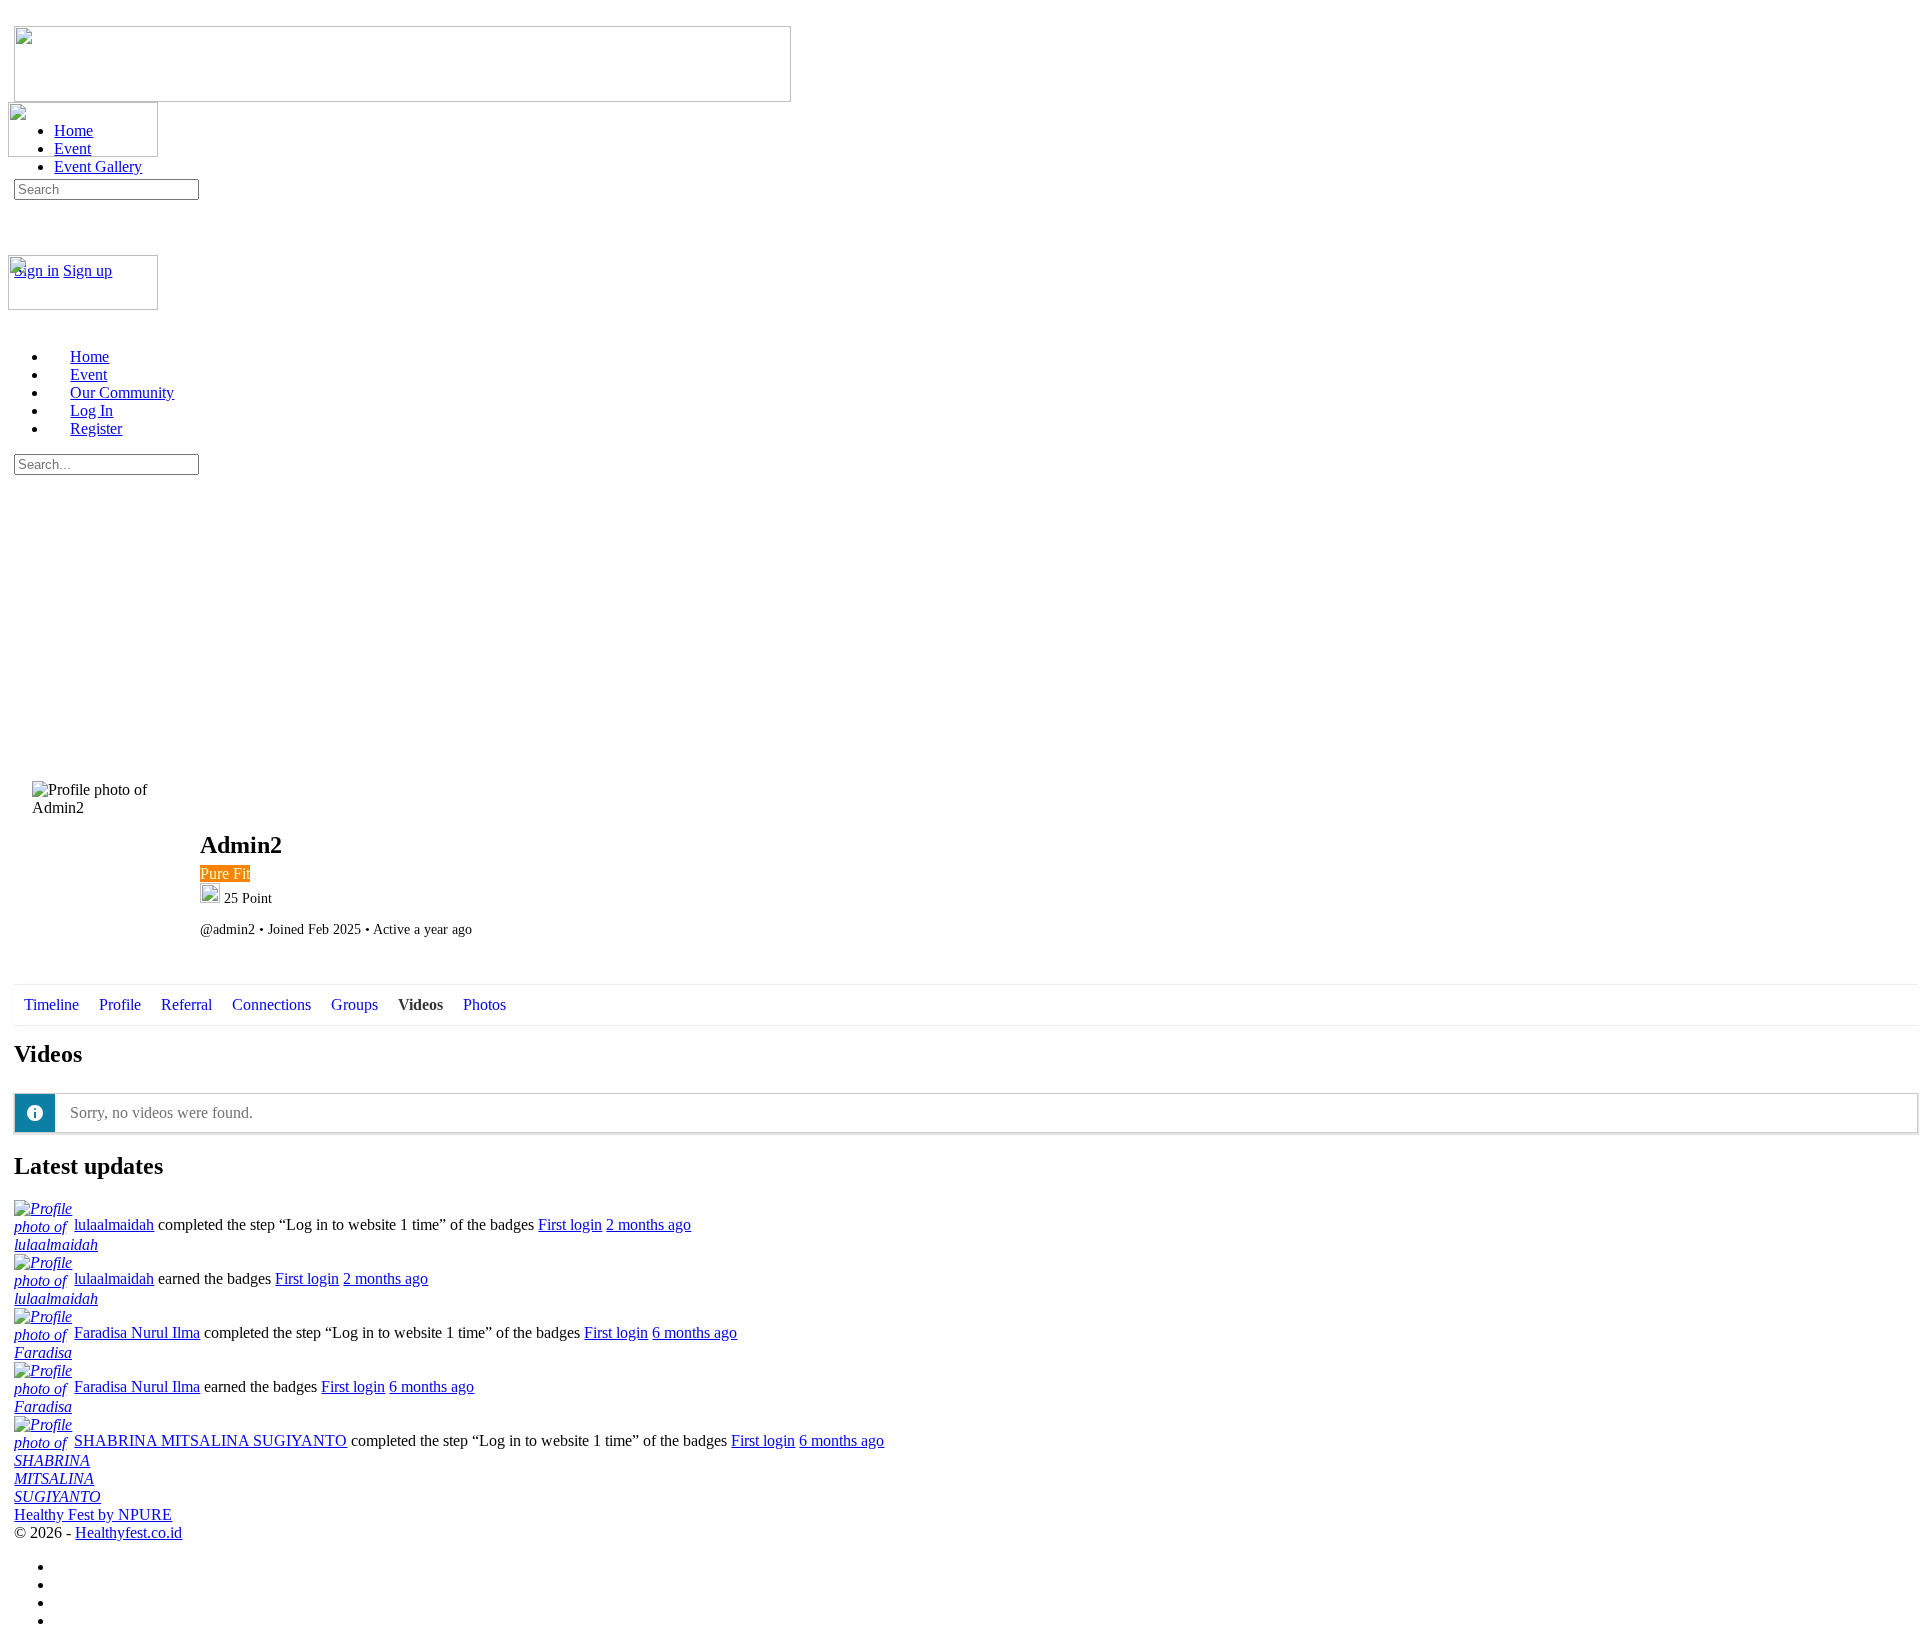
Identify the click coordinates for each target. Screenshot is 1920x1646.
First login (570, 1224)
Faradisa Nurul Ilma (137, 1332)
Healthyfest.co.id (128, 1532)
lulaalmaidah (114, 1224)
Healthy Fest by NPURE (93, 1514)
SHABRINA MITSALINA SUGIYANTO (210, 1440)
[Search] (25, 252)
